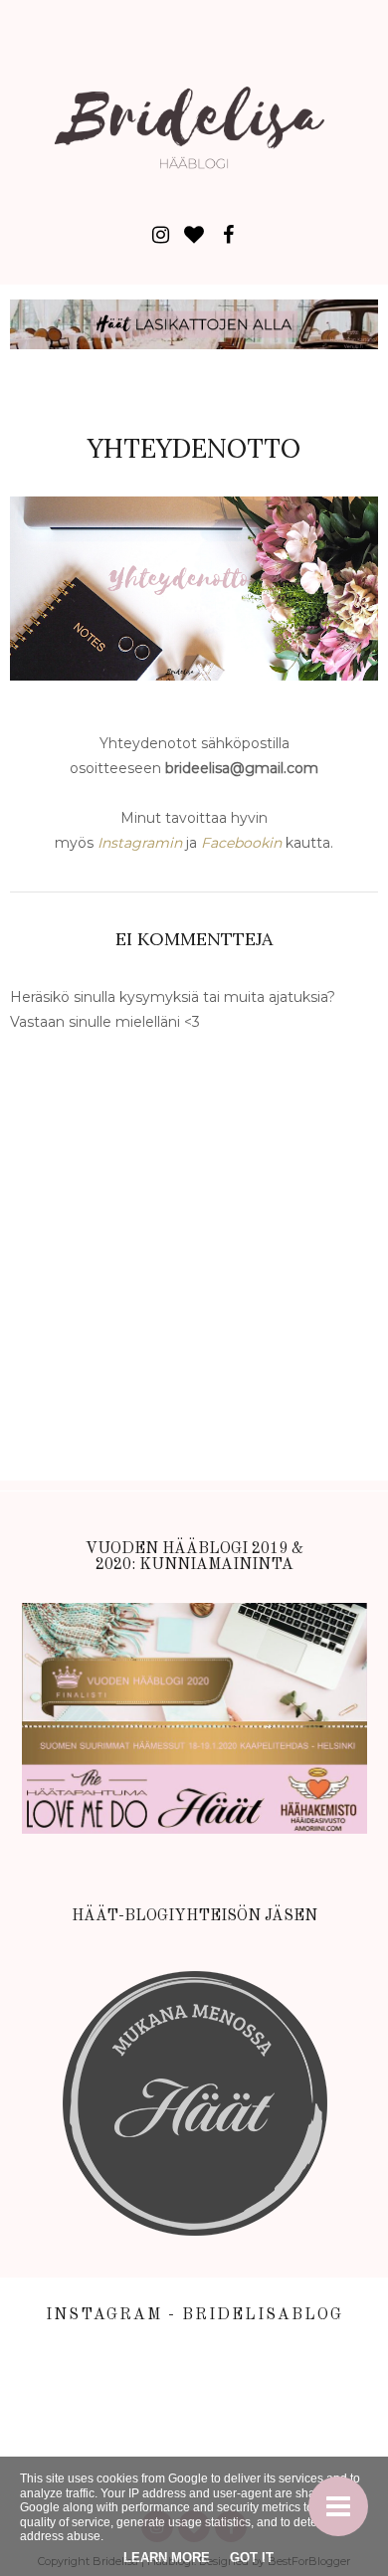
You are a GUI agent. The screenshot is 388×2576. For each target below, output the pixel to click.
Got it (252, 2558)
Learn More (167, 2558)
